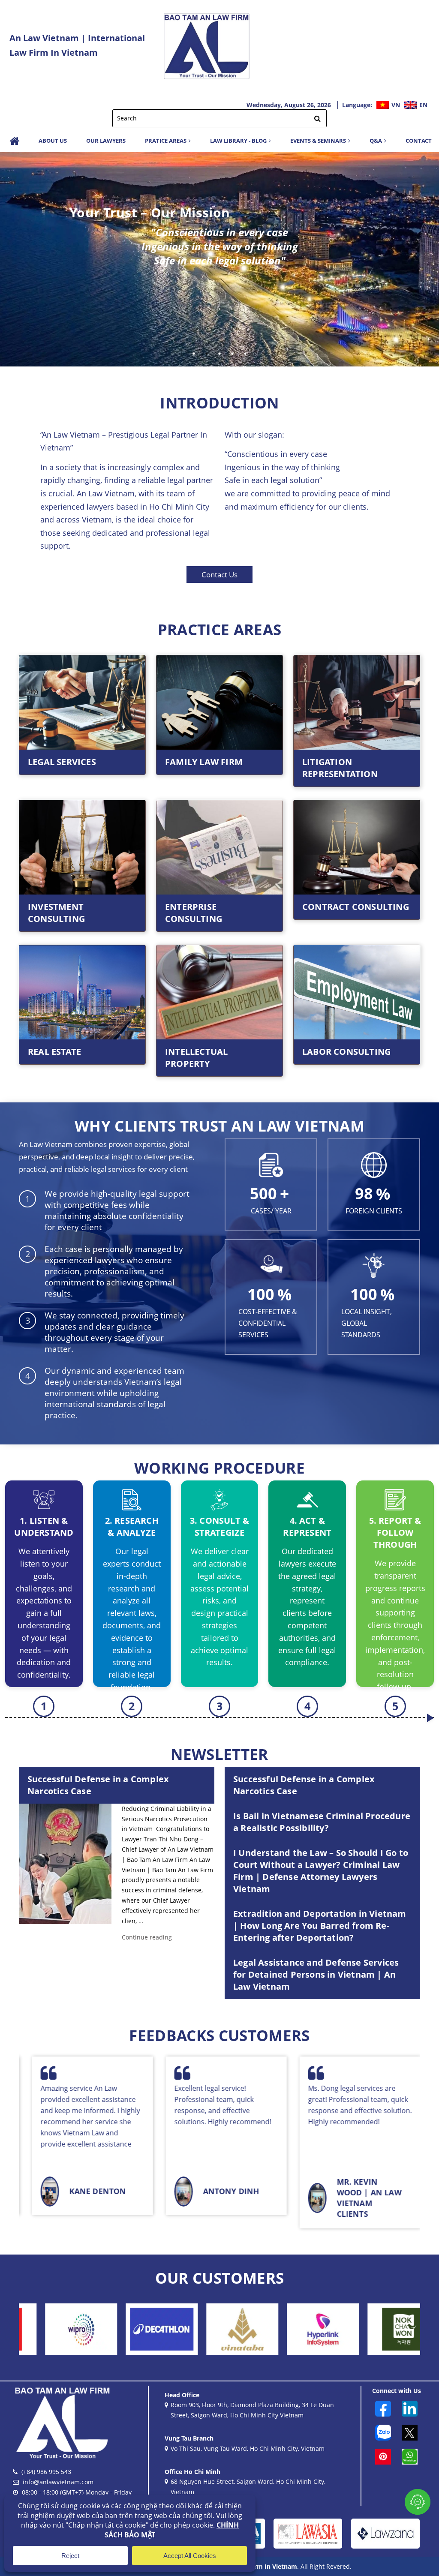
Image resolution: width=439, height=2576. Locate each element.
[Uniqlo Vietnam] (301, 2329)
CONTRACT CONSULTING (356, 907)
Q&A (376, 141)
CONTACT (419, 141)
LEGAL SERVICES (62, 762)
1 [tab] (194, 354)
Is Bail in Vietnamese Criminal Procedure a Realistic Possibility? (322, 1822)
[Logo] (207, 45)
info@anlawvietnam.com (58, 2482)
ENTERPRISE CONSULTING (194, 913)
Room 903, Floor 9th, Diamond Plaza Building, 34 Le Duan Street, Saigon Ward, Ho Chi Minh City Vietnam (252, 2410)
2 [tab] (207, 354)
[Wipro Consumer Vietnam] (382, 2329)
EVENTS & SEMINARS (318, 141)
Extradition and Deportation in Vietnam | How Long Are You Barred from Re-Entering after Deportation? (320, 1926)
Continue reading (147, 1937)
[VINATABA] (59, 2329)
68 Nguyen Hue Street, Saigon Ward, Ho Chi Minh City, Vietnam (248, 2487)
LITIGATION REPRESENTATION (340, 768)
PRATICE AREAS (166, 141)
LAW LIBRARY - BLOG (238, 141)
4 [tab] (232, 354)
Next (426, 259)
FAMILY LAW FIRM (204, 762)
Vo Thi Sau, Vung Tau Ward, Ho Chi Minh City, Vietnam (248, 2448)
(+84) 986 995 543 (46, 2472)
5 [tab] (245, 354)
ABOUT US (53, 141)
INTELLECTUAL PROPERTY (196, 1058)
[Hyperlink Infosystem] (140, 2329)
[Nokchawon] (220, 2329)
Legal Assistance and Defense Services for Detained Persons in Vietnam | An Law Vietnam (316, 1974)
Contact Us (219, 575)
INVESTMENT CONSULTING (56, 913)
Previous (13, 259)
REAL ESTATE (54, 1052)
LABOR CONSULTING (346, 1052)
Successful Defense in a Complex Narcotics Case (98, 1785)
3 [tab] (219, 354)
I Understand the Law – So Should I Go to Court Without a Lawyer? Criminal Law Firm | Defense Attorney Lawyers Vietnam (321, 1871)
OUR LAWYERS (106, 141)
